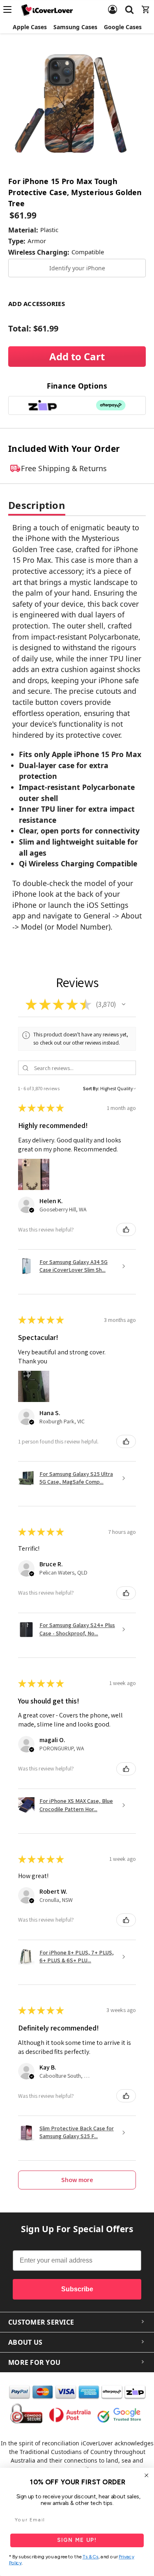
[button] (124, 1004)
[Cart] (146, 5)
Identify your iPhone (77, 268)
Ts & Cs (91, 2557)
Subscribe (77, 2289)
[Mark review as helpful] (126, 1229)
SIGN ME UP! (77, 2540)
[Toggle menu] (10, 9)
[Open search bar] (129, 5)
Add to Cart (77, 356)
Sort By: (91, 1088)
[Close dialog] (147, 2475)
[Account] (113, 5)
